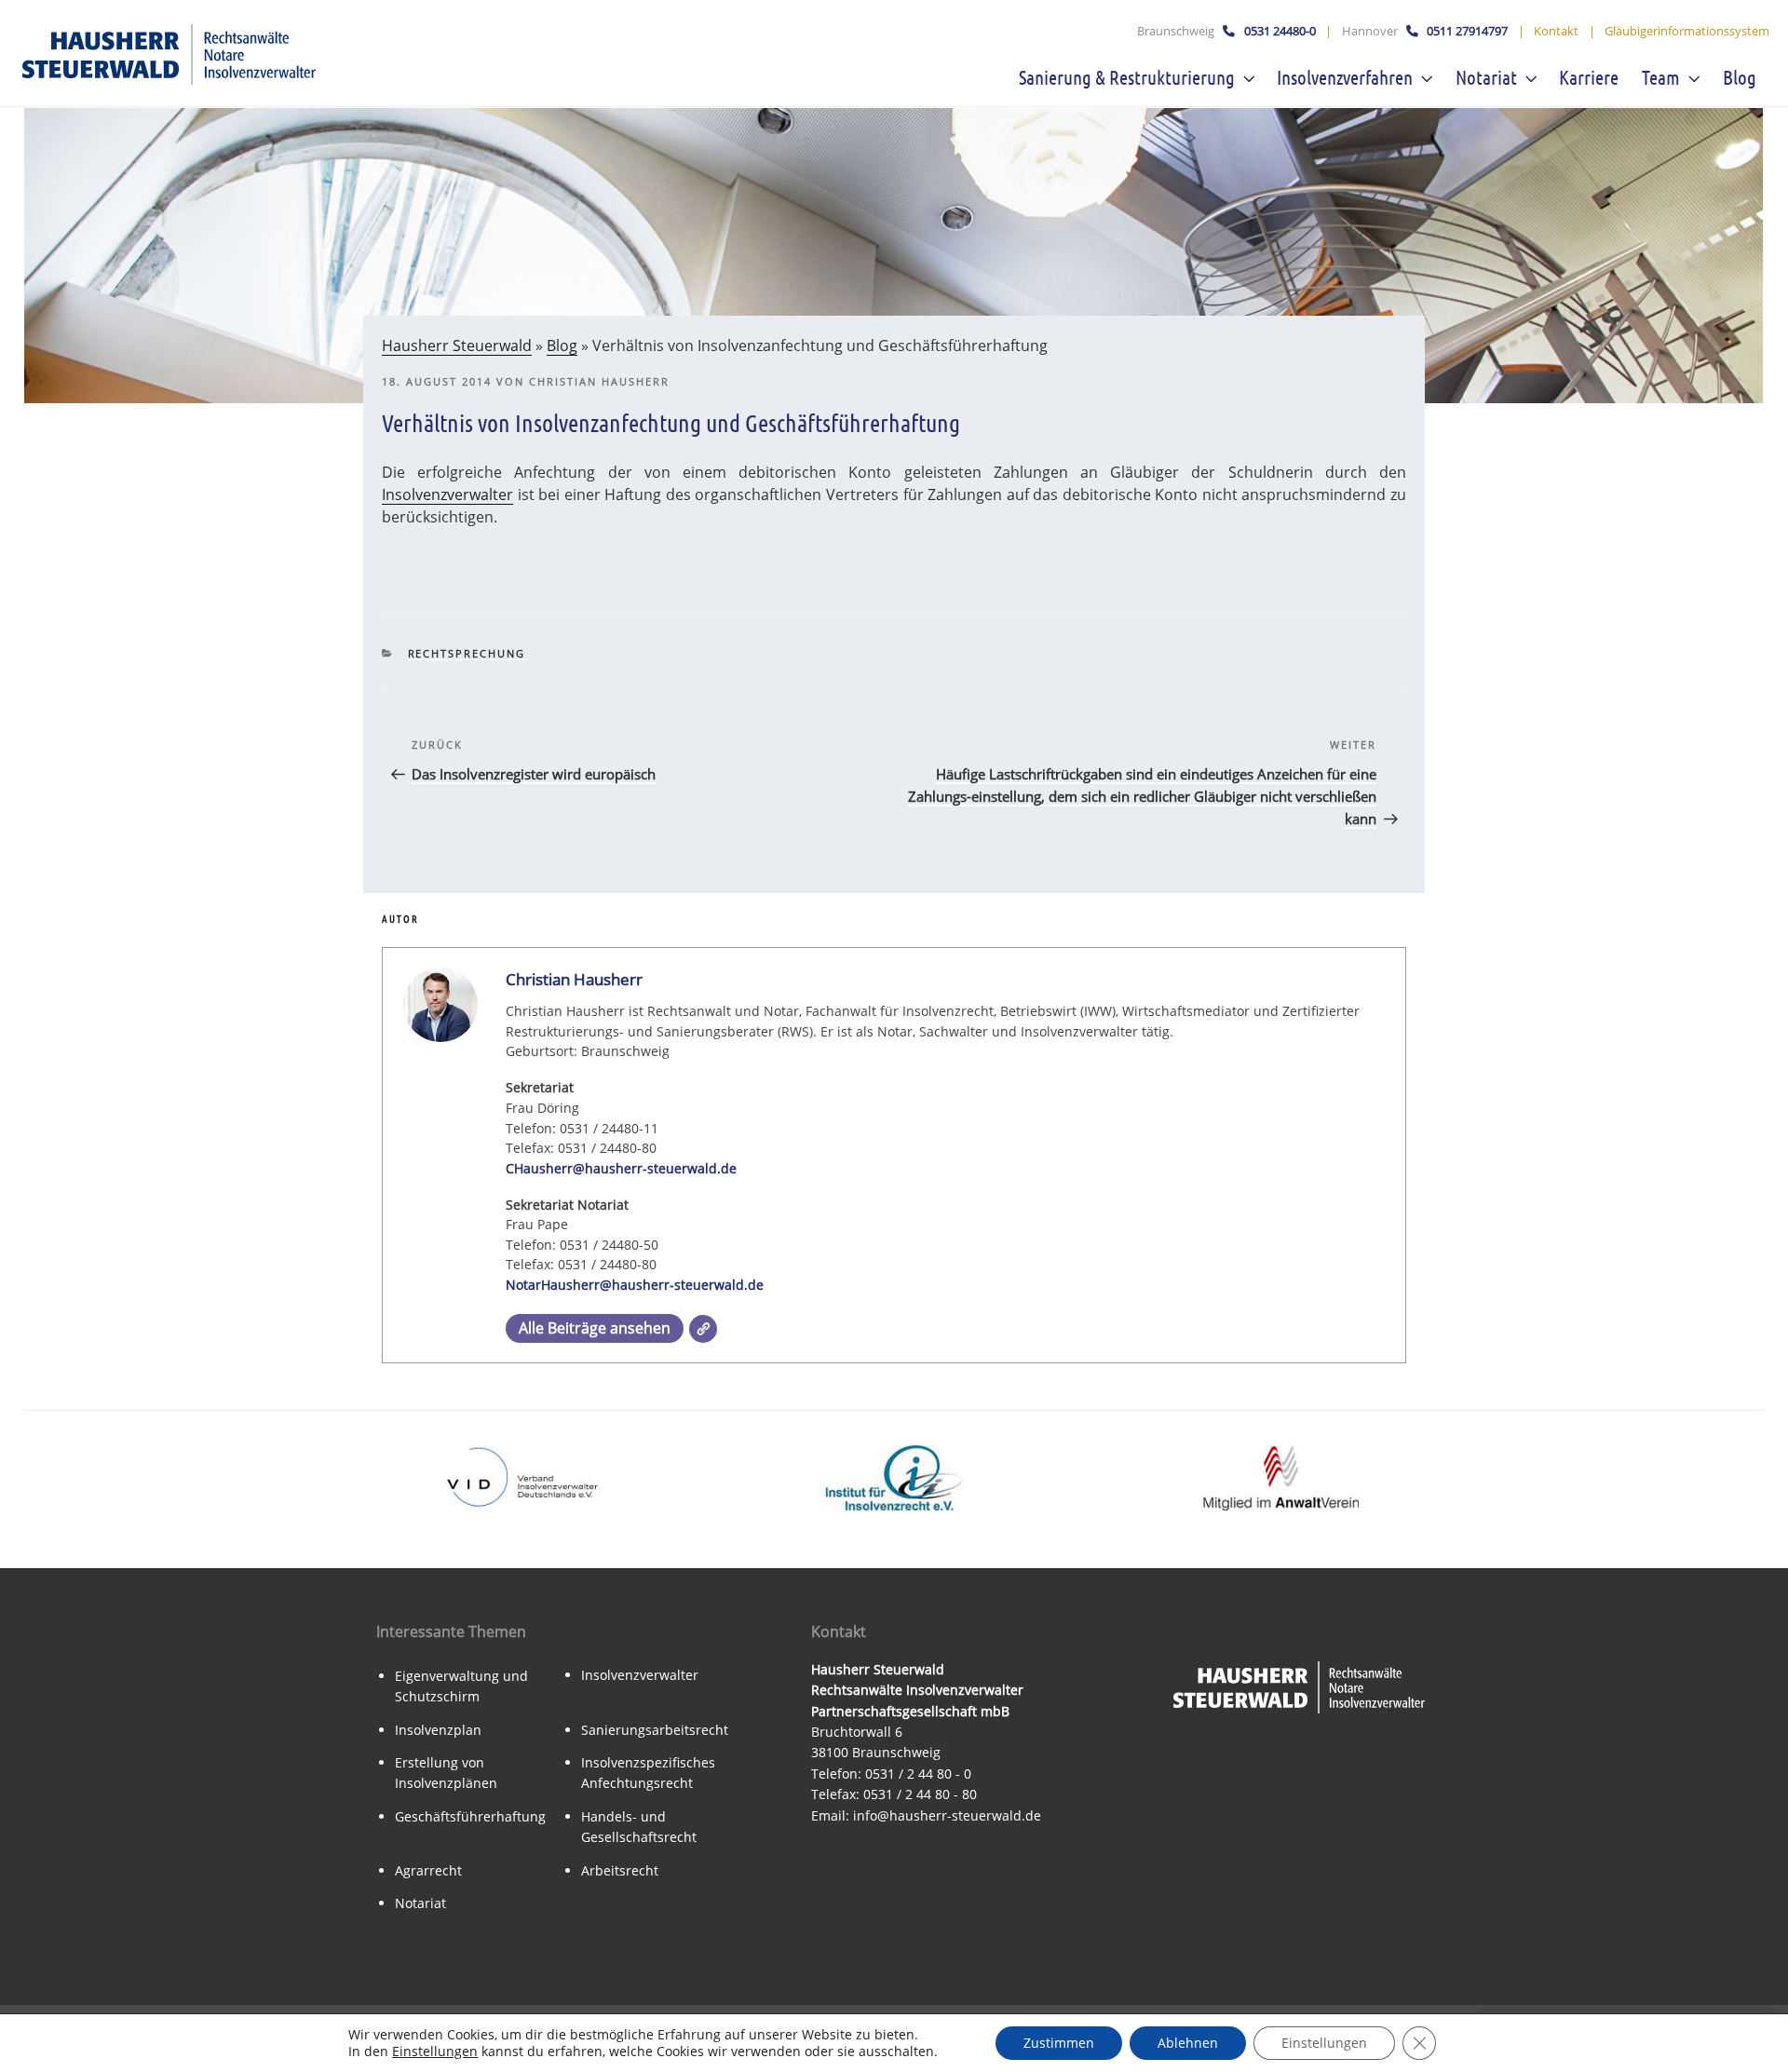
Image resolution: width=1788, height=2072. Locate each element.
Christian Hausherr (599, 381)
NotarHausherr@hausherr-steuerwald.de (635, 1285)
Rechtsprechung (467, 653)
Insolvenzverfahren (1345, 77)
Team (1661, 77)
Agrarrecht (428, 1870)
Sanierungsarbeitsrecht (655, 1730)
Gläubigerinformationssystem (1687, 31)
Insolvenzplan (438, 1730)
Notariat (1486, 77)
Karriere (1589, 77)
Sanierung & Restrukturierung (1127, 77)
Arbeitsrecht (620, 1870)
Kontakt (1556, 31)
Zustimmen (1059, 2043)
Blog (1740, 77)
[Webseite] (703, 1329)
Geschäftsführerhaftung (470, 1816)
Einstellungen (435, 2052)
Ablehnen (1188, 2043)
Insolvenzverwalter (447, 494)
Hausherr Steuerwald (457, 345)
